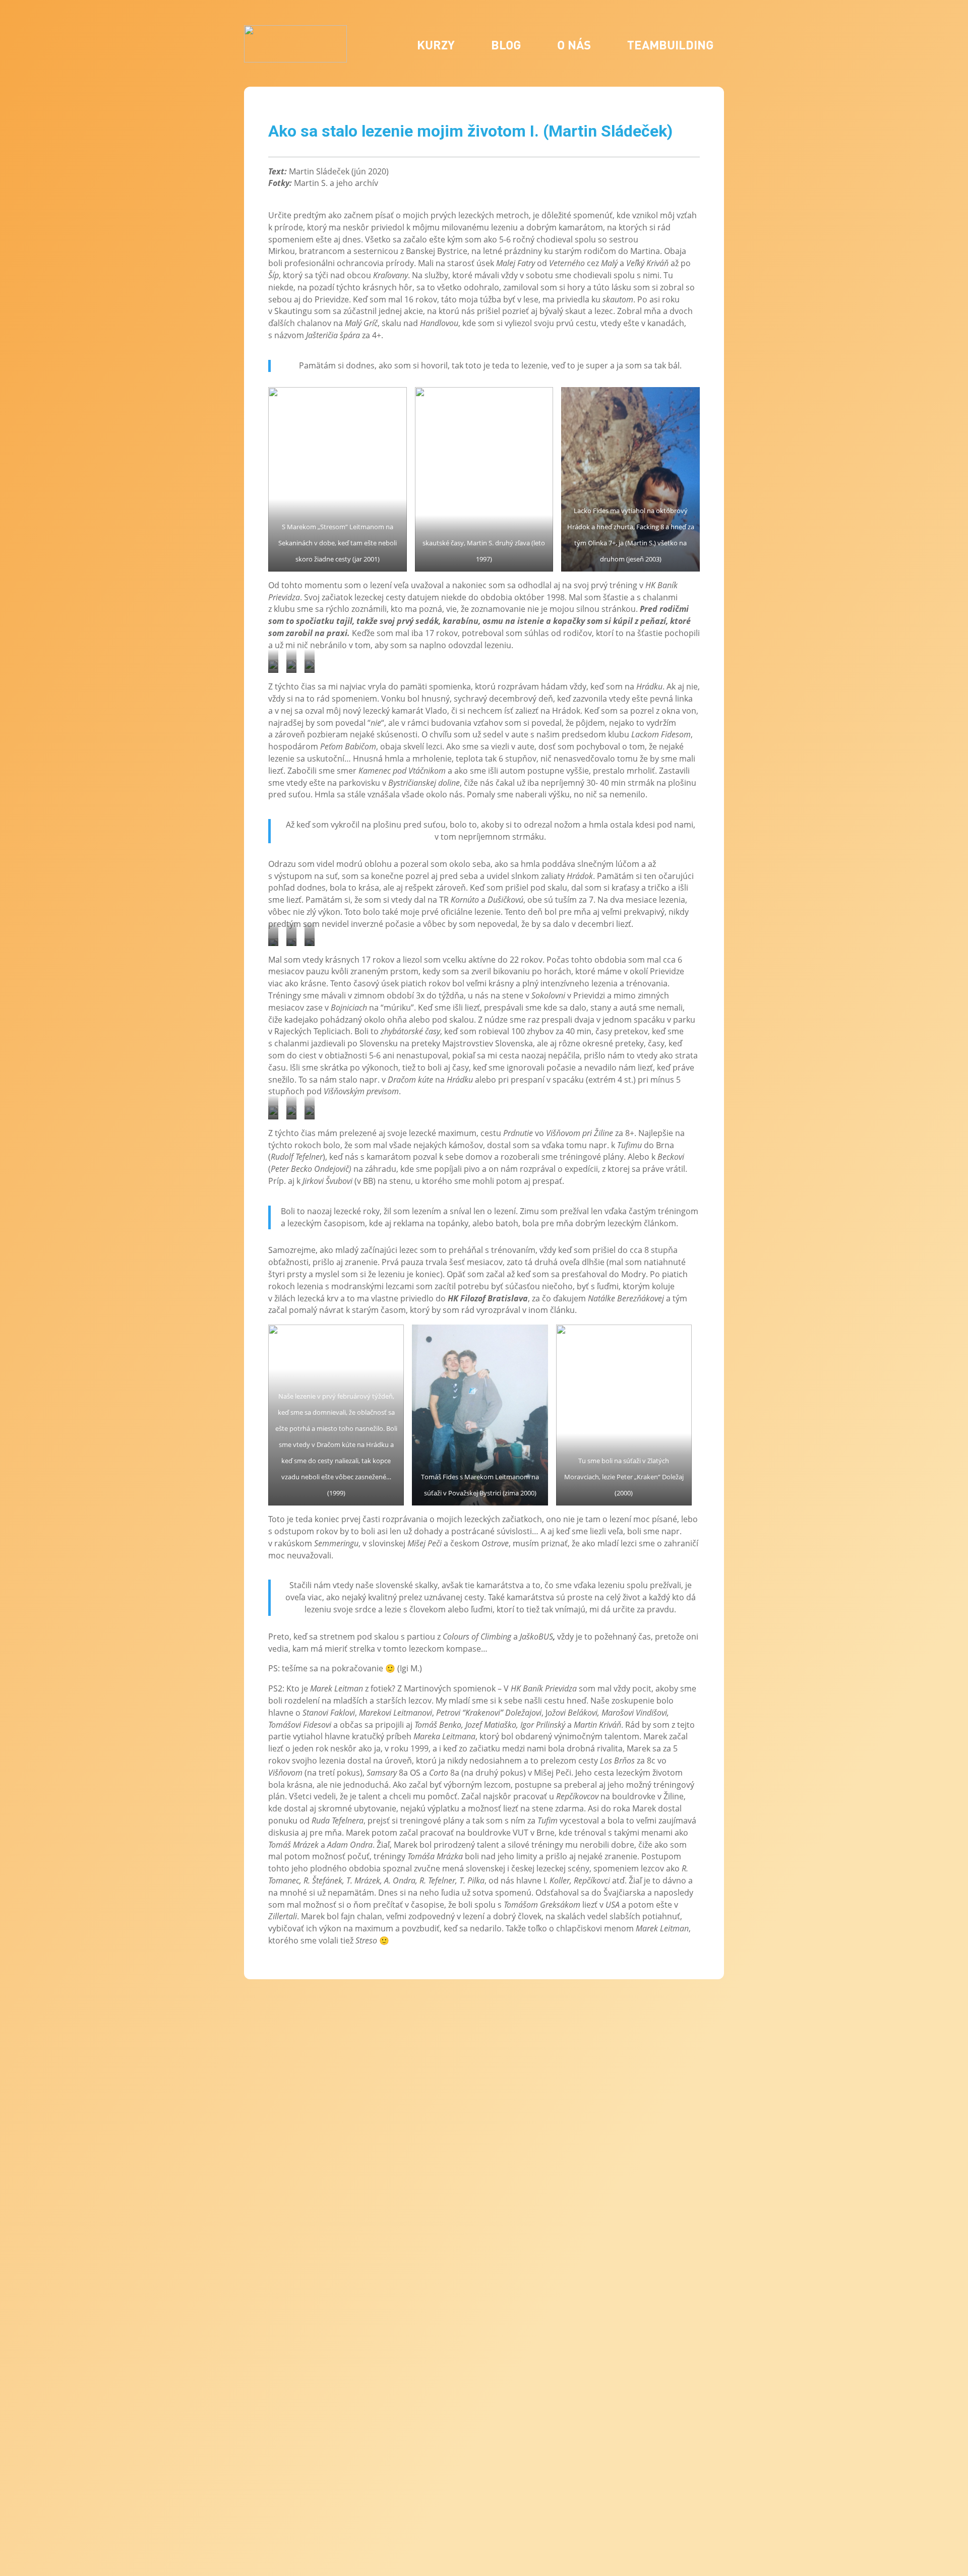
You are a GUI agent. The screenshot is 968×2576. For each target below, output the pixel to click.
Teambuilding (670, 45)
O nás (574, 45)
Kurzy (436, 45)
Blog (506, 45)
